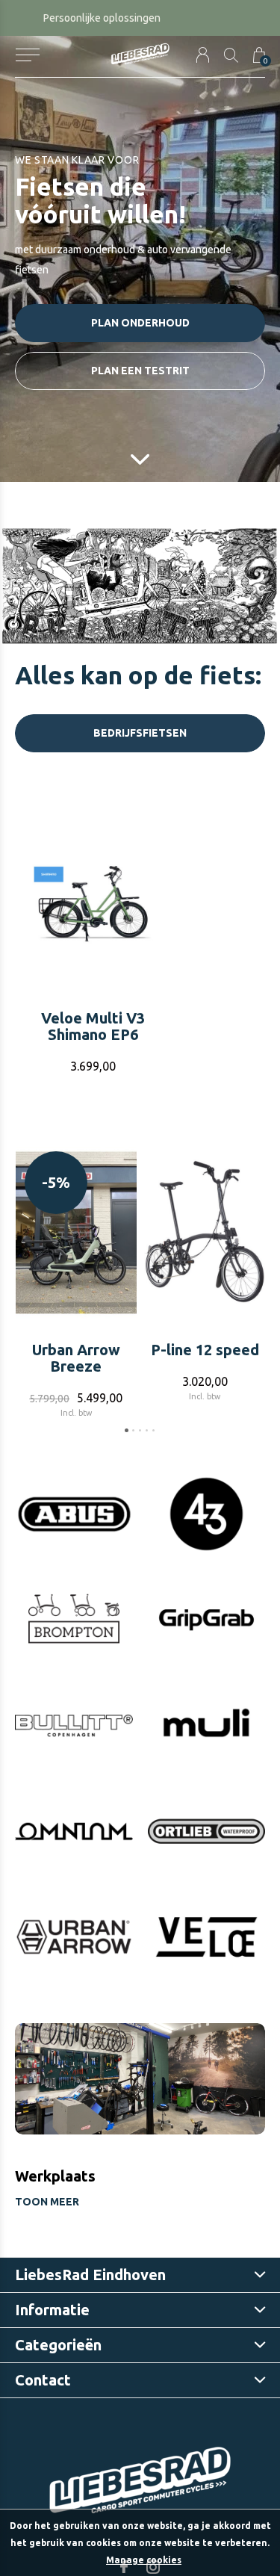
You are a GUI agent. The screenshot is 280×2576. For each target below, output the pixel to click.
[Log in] (203, 55)
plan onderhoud (140, 323)
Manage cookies (144, 2560)
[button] (27, 55)
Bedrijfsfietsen (140, 733)
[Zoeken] (231, 55)
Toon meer (47, 2202)
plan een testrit (140, 371)
